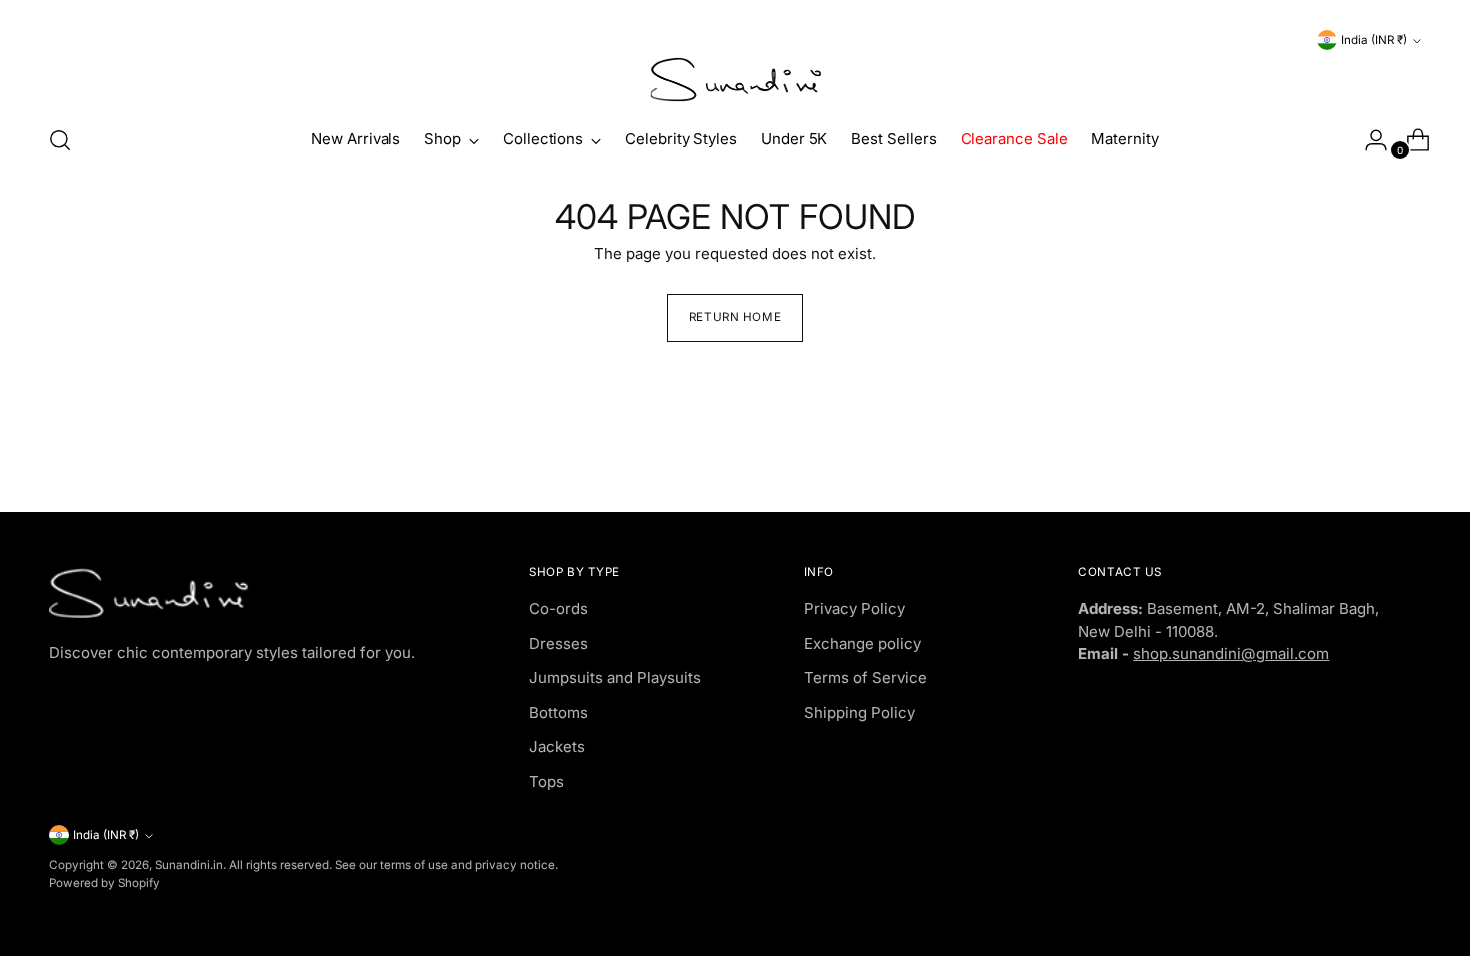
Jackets (557, 746)
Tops (546, 781)
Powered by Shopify (104, 883)
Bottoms (558, 712)
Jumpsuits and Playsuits (615, 677)
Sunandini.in (189, 865)
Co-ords (558, 608)
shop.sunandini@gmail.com (1231, 653)
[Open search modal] (60, 140)
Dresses (558, 643)
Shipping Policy (859, 712)
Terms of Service (865, 677)
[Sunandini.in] (735, 80)
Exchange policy (862, 643)
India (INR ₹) (1374, 40)
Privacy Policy (854, 608)
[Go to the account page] (1368, 140)
